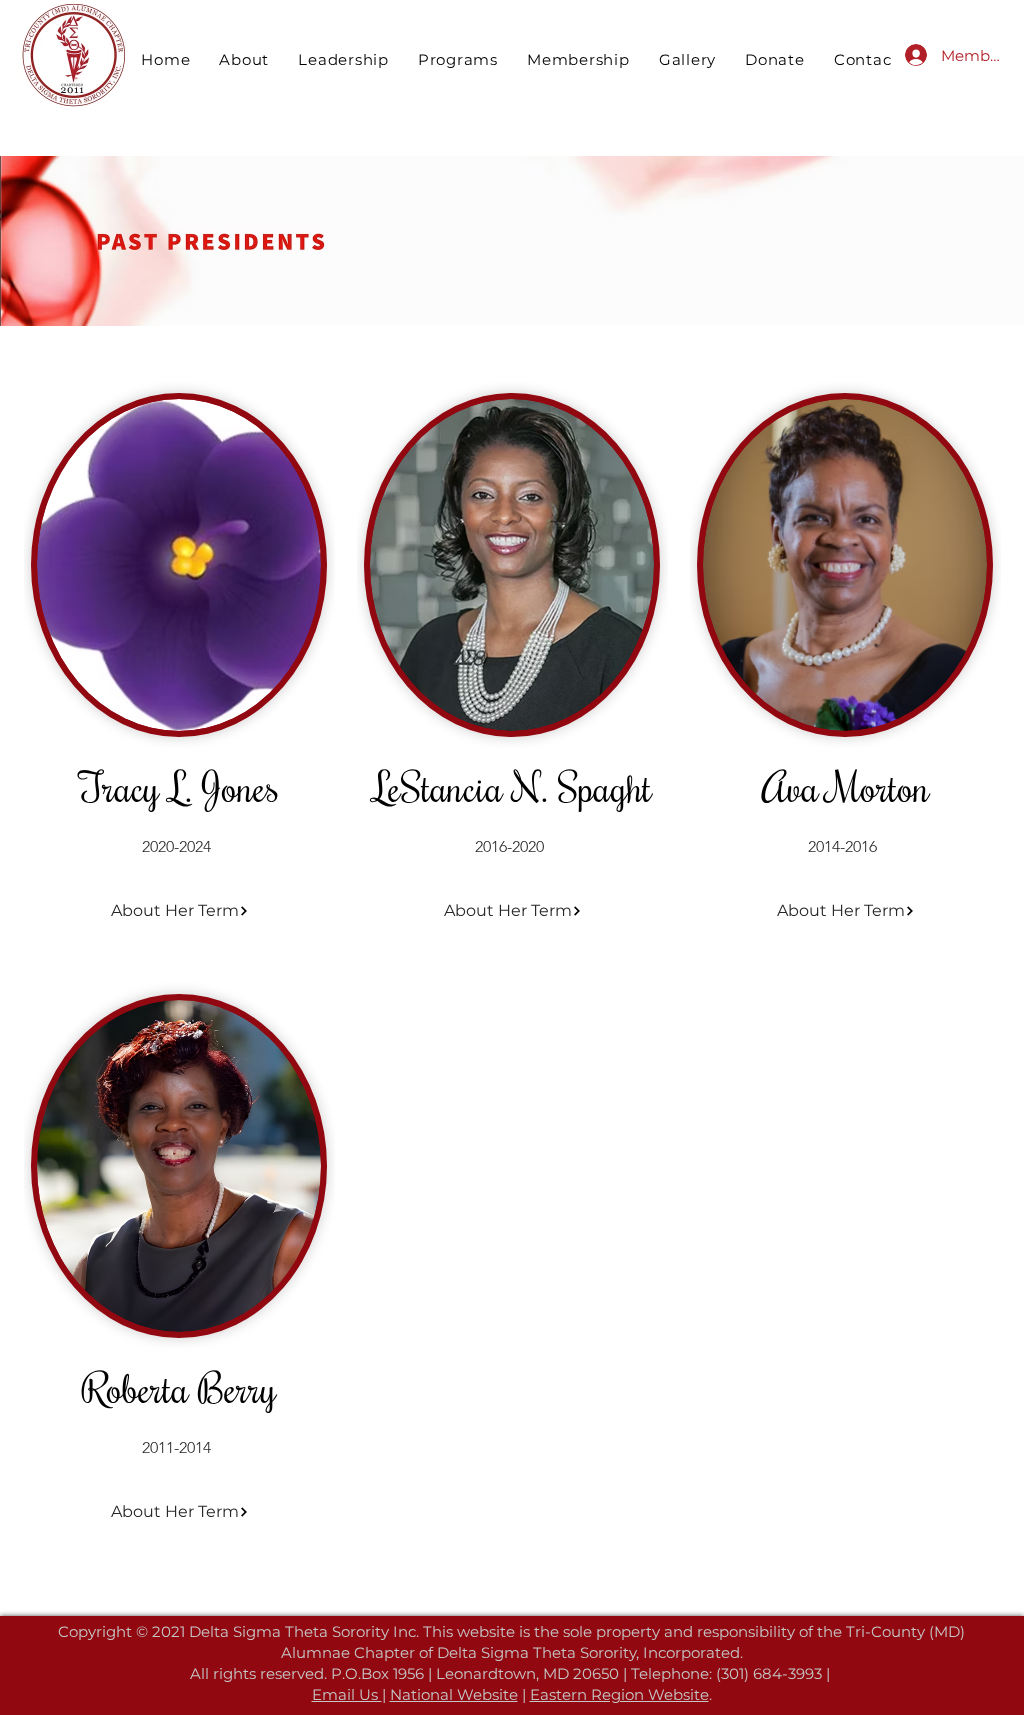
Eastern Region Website (619, 1694)
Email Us (347, 1694)
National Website (454, 1694)
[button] (344, 59)
